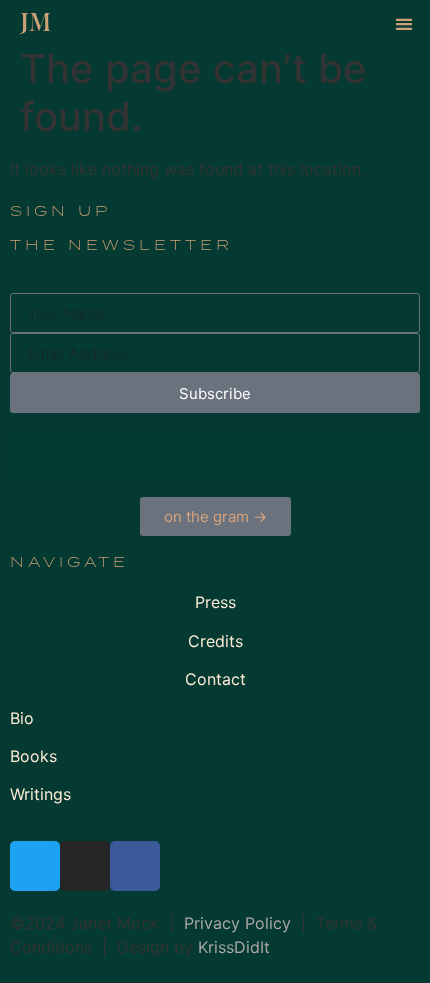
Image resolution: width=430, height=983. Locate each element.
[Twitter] (35, 866)
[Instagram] (85, 866)
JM (35, 23)
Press (215, 602)
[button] (403, 23)
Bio (22, 718)
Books (33, 756)
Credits (215, 641)
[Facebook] (135, 866)
